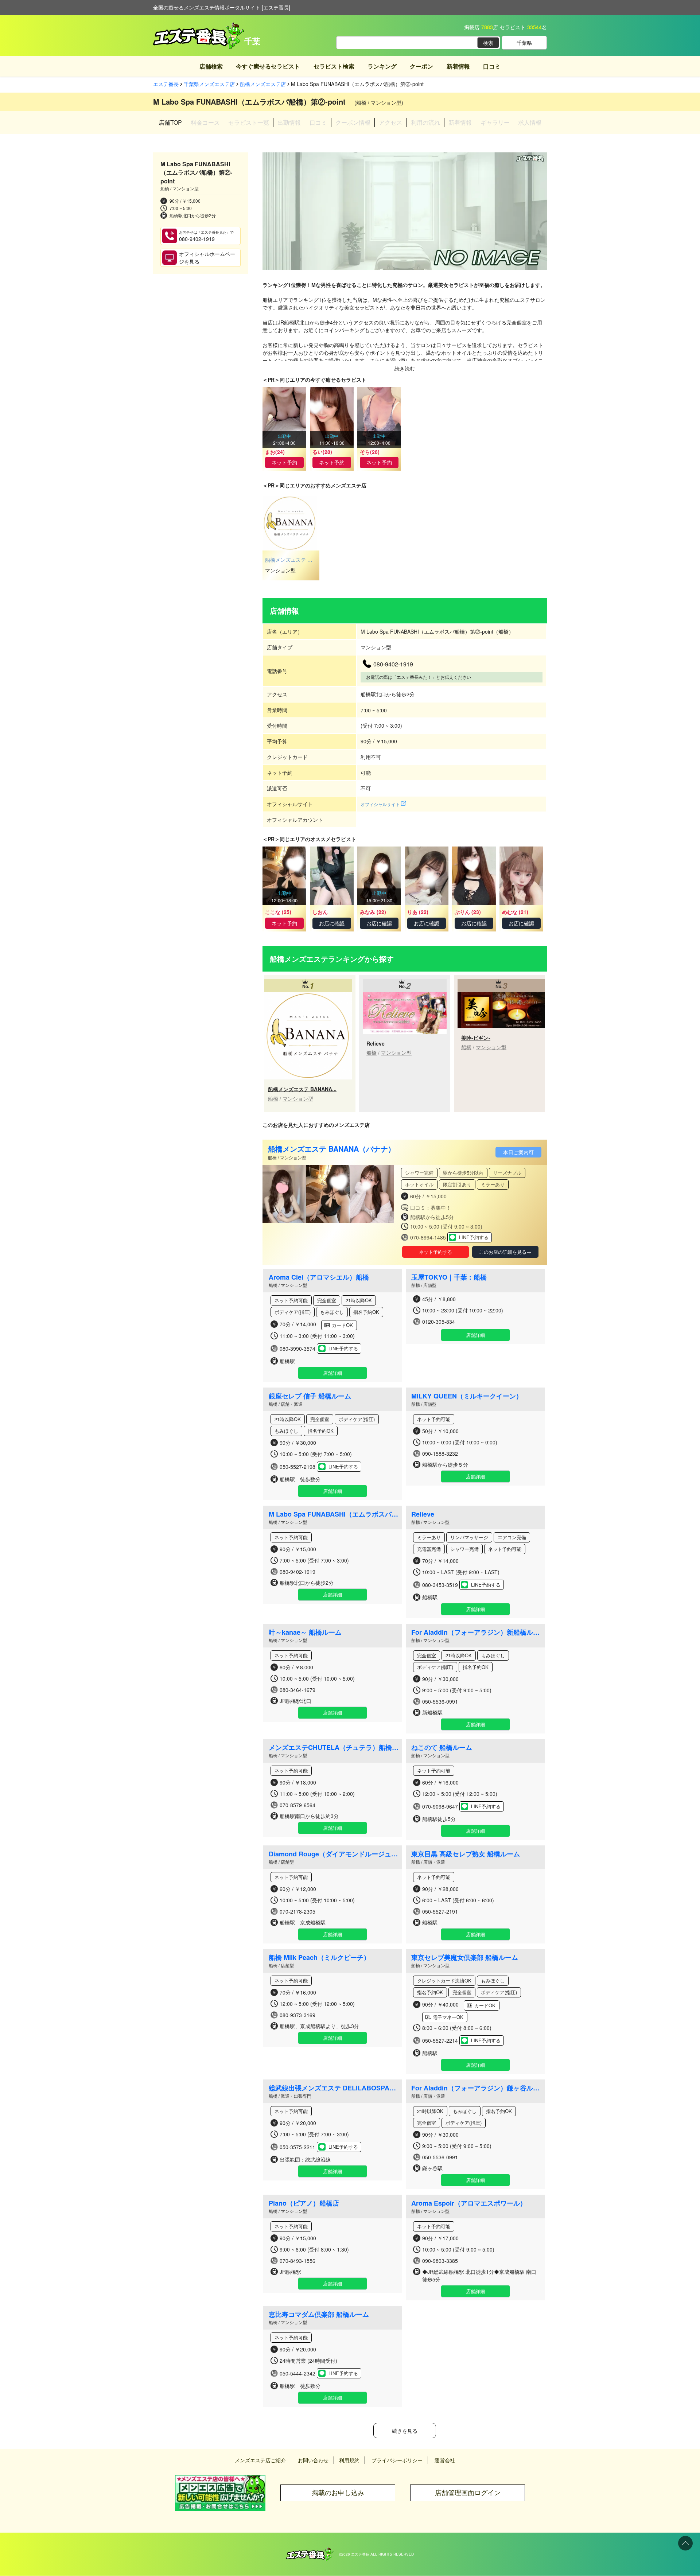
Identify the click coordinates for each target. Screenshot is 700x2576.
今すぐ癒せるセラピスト (268, 66)
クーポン (421, 66)
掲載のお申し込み (338, 2493)
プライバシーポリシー (397, 2460)
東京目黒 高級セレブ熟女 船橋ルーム (466, 1854)
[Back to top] (685, 2543)
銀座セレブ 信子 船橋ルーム (310, 1396)
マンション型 (298, 1098)
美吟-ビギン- (476, 1038)
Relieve (376, 1043)
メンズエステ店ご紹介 (260, 2460)
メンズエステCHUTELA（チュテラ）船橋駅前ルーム (334, 1747)
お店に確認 (332, 923)
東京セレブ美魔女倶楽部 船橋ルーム (465, 1957)
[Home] (310, 2551)
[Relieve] (405, 996)
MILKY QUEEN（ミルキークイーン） (467, 1396)
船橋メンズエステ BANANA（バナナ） (332, 1149)
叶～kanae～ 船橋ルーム (305, 1632)
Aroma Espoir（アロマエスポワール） (469, 2203)
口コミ (492, 66)
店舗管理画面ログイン (468, 2493)
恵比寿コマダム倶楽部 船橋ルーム (319, 2314)
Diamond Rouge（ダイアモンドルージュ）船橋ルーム (334, 1854)
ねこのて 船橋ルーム (442, 1747)
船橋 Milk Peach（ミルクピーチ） (319, 1957)
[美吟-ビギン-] (501, 996)
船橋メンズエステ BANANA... (302, 1089)
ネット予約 (284, 462)
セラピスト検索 (334, 66)
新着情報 (458, 66)
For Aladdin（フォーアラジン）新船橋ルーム (477, 1632)
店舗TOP (170, 122)
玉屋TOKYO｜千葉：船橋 (449, 1277)
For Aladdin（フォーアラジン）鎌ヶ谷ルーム (477, 2088)
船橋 (273, 1098)
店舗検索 (211, 66)
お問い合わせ (313, 2460)
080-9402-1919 (206, 236)
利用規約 (349, 2460)
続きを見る (405, 2431)
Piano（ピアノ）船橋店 (304, 2203)
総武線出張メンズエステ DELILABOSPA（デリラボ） (334, 2088)
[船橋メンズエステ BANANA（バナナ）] (308, 996)
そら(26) (370, 452)
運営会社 (445, 2460)
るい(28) (322, 452)
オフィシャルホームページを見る (207, 258)
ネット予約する (435, 1252)
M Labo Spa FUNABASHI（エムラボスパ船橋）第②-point (334, 1514)
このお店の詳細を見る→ (505, 1252)
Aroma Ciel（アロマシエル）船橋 (319, 1277)
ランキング (382, 66)
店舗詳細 (332, 1373)
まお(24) (275, 452)
